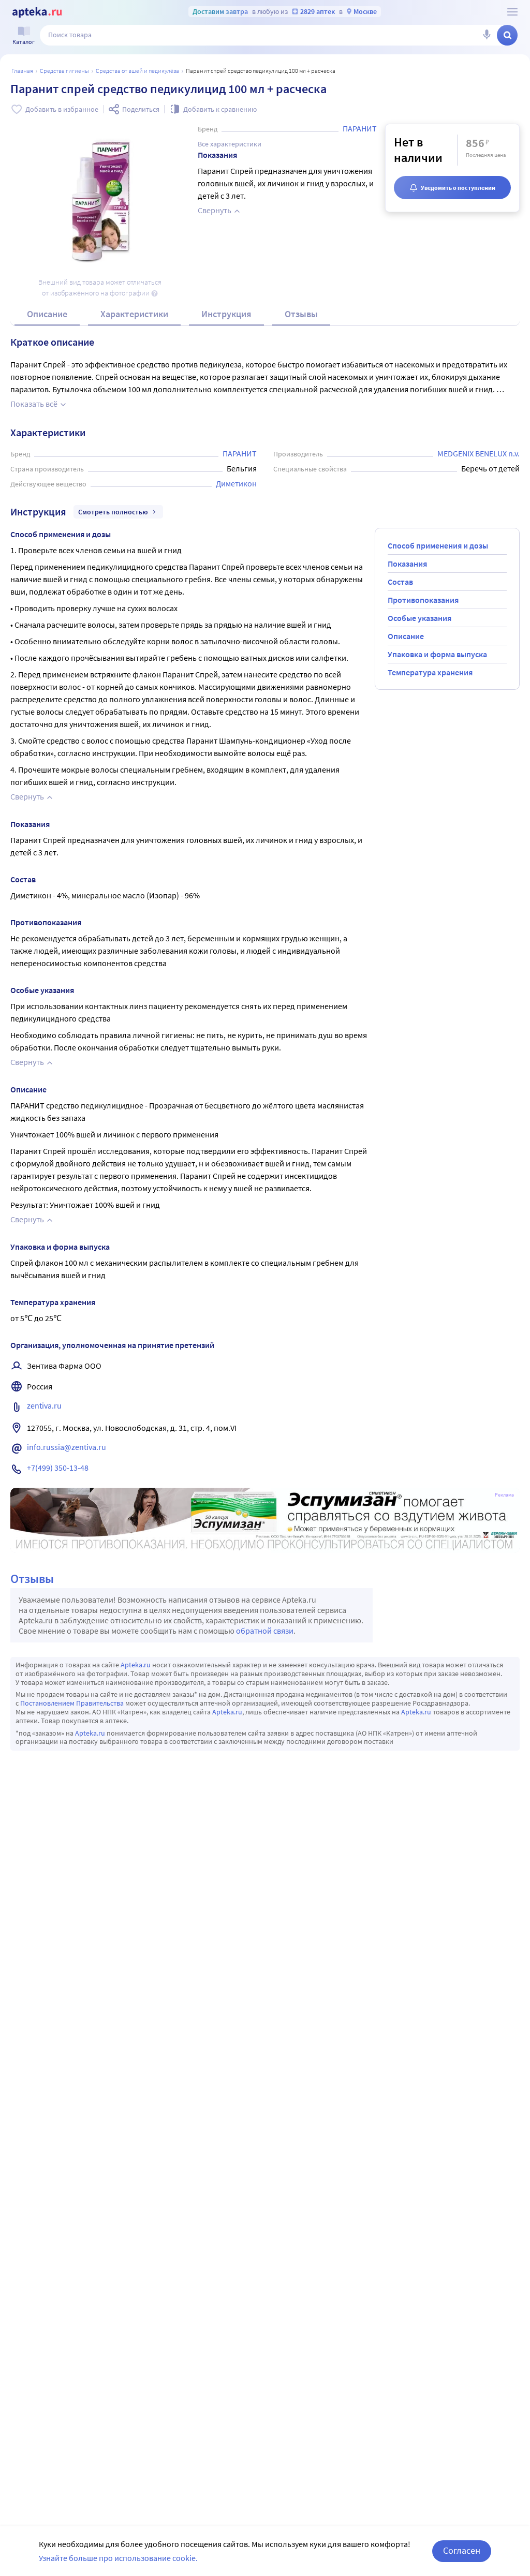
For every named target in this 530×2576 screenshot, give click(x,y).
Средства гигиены (64, 71)
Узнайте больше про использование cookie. (118, 2558)
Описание (47, 314)
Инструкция (226, 314)
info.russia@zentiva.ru (67, 1447)
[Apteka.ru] (37, 12)
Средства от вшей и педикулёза (137, 71)
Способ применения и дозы (438, 545)
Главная (22, 71)
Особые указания (419, 618)
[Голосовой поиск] (487, 35)
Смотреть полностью (113, 512)
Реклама (504, 1495)
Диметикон (236, 483)
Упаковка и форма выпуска (437, 654)
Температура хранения (430, 672)
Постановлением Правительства (72, 1703)
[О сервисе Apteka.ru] (512, 12)
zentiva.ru (44, 1405)
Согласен (462, 2550)
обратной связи (265, 1631)
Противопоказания (423, 600)
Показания (407, 564)
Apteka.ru (136, 1665)
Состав (400, 582)
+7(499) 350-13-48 (58, 1468)
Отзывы (301, 314)
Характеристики (134, 314)
